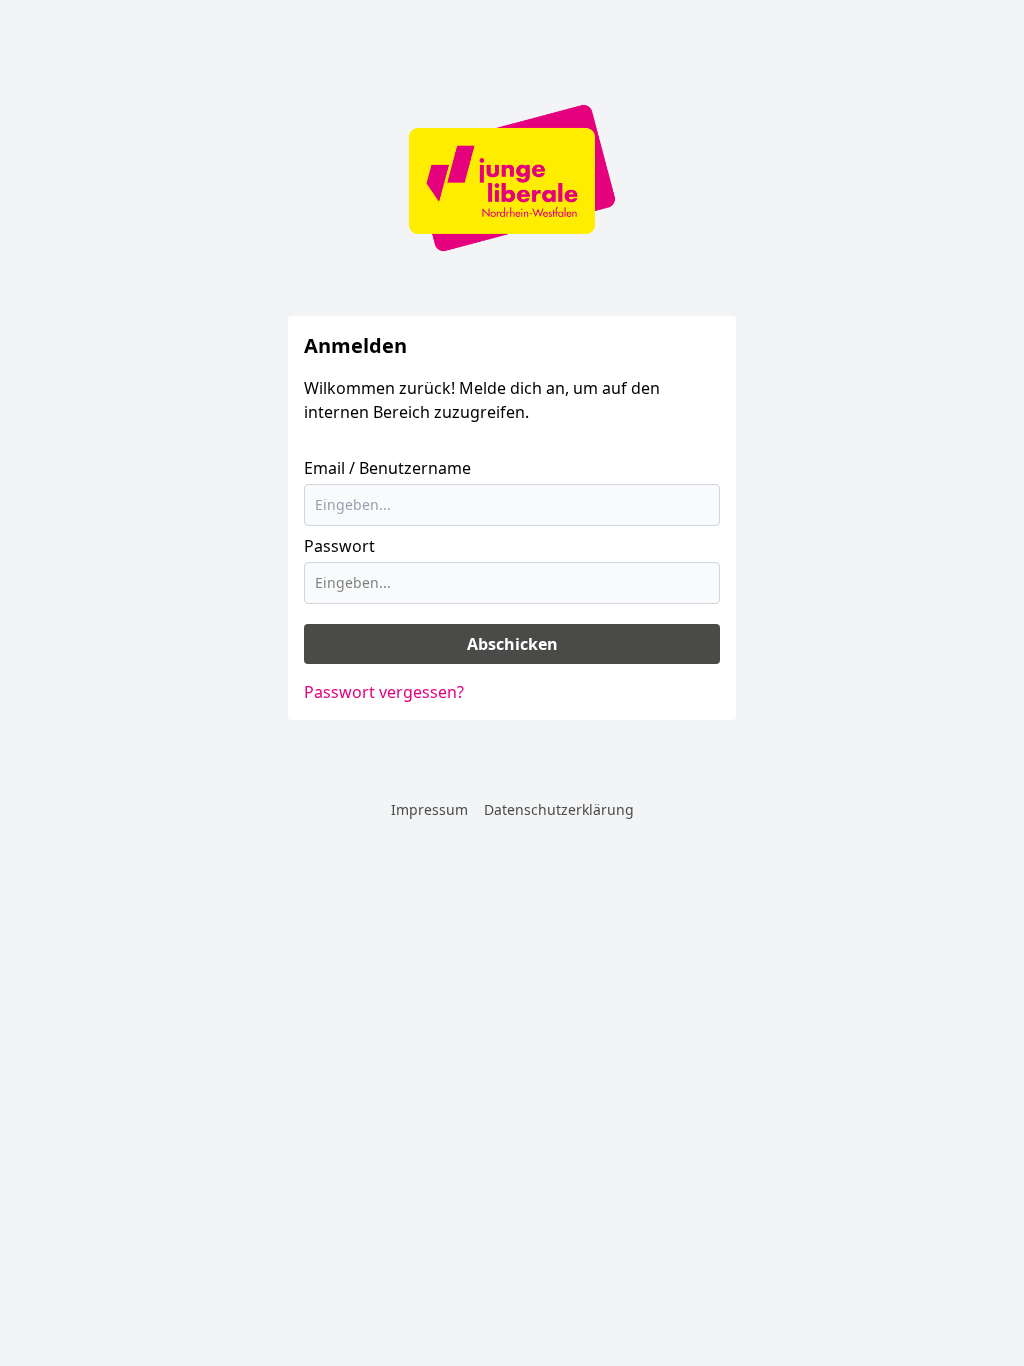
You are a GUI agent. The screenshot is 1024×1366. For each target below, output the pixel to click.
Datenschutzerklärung (559, 809)
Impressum (429, 809)
